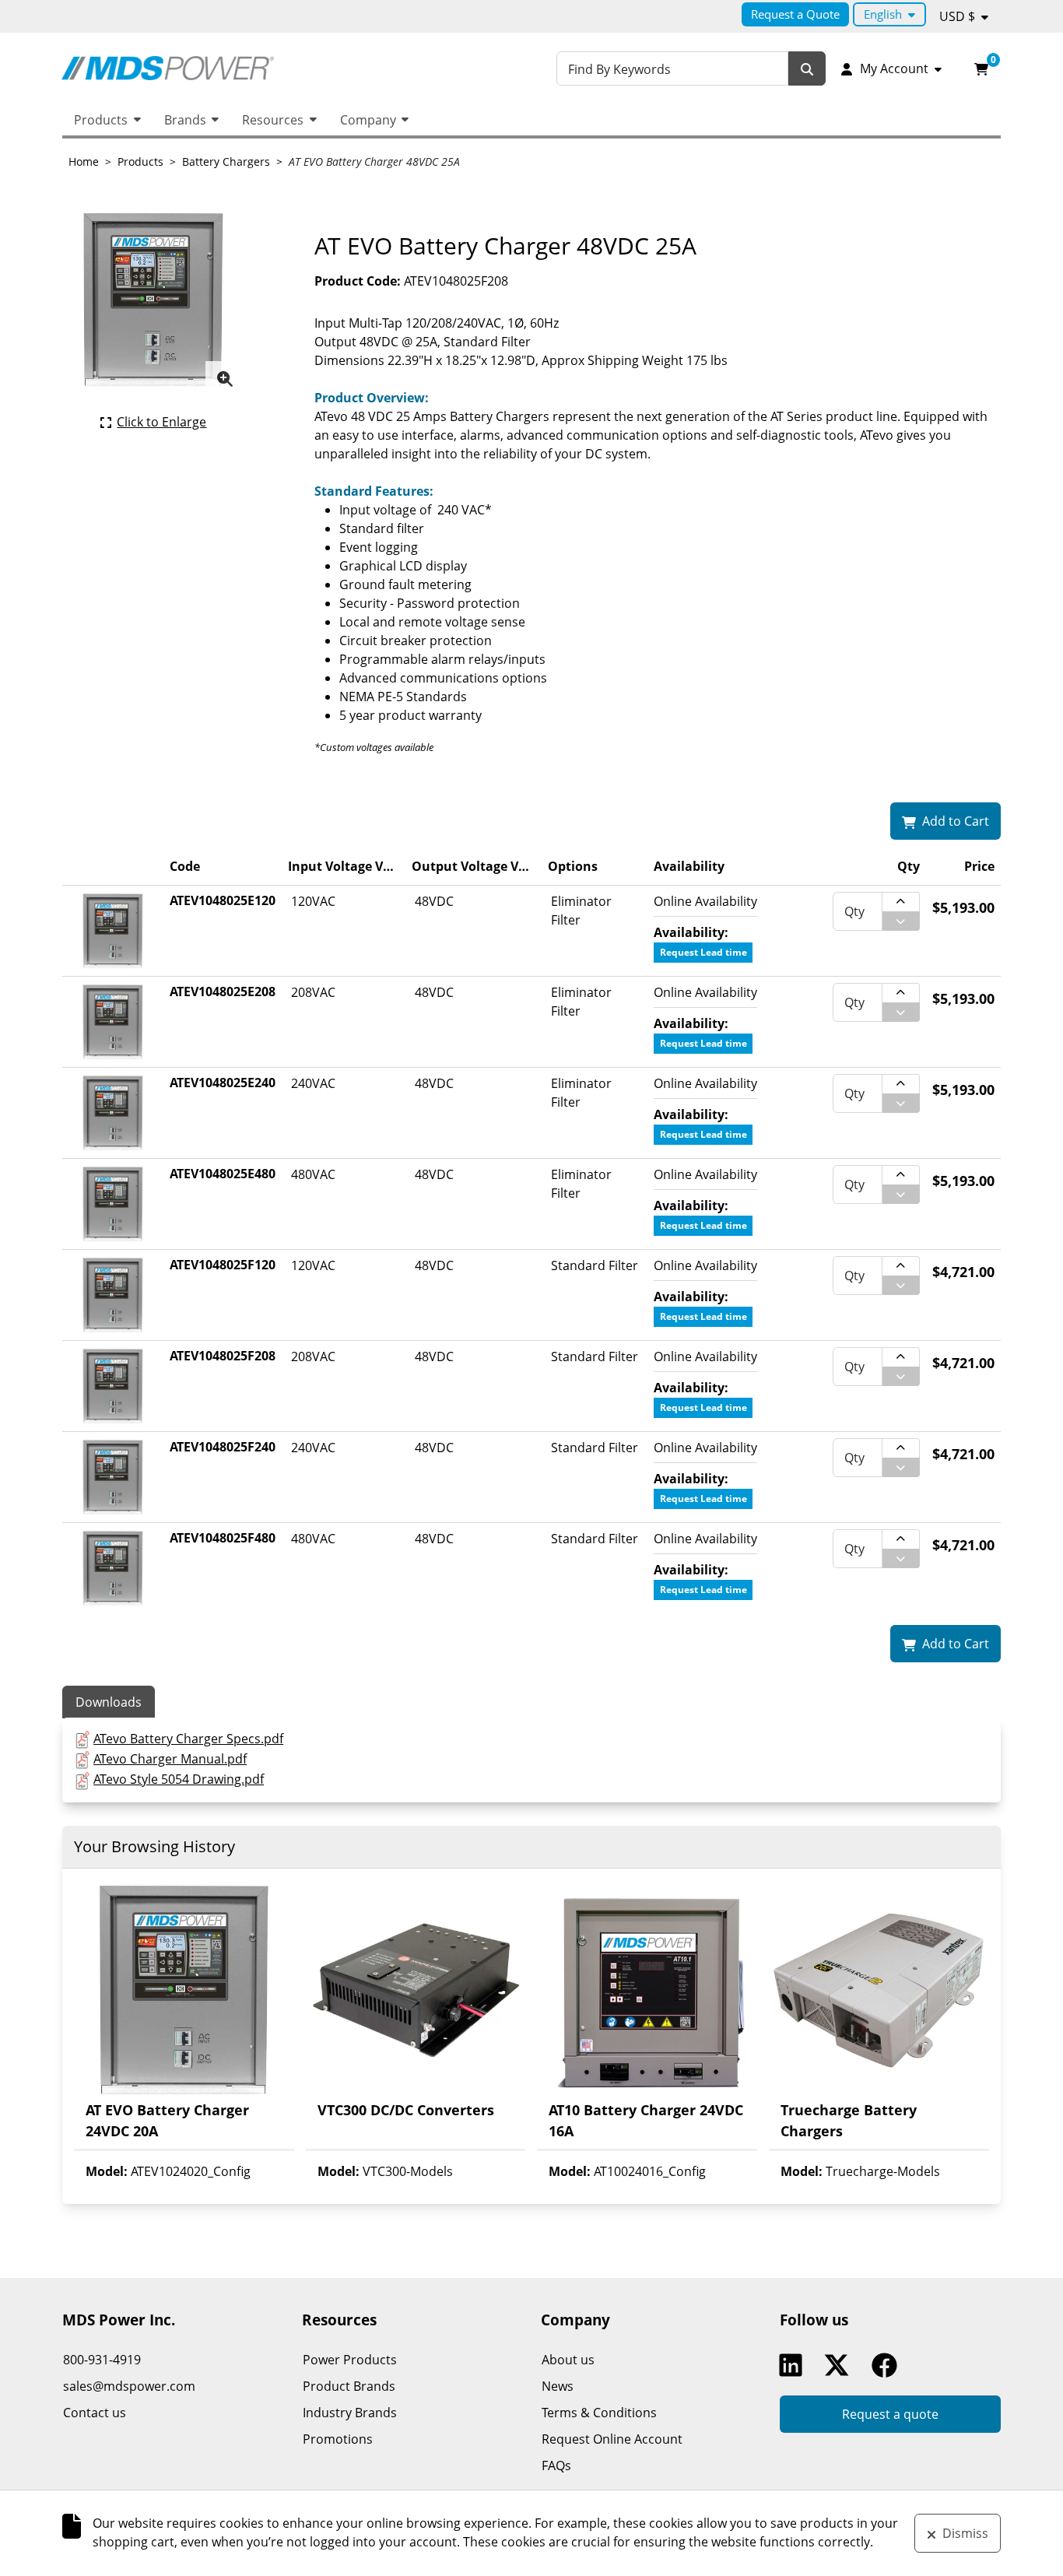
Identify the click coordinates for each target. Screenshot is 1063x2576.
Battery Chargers (226, 161)
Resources (273, 120)
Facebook (888, 2365)
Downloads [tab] (109, 1702)
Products (101, 120)
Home (84, 161)
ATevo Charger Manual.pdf (170, 1759)
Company (368, 120)
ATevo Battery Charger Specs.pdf (188, 1739)
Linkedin (795, 2365)
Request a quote (890, 2414)
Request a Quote (795, 14)
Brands (185, 120)
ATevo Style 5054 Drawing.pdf (179, 1779)
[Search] (807, 69)
